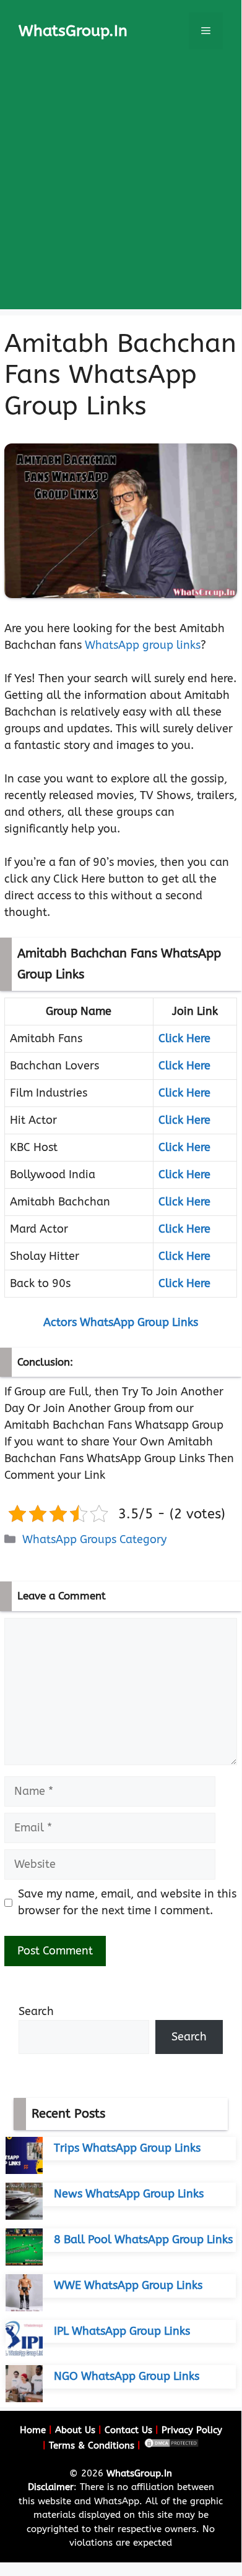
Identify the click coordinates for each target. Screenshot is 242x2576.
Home (33, 2430)
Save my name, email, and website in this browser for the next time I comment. (127, 1902)
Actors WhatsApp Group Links (121, 1322)
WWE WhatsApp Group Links (128, 2285)
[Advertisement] (121, 189)
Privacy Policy (192, 2430)
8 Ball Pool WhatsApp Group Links (143, 2240)
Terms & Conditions (92, 2445)
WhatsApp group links (143, 645)
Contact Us (128, 2430)
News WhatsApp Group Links (129, 2194)
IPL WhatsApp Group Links (122, 2331)
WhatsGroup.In (73, 31)
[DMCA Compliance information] (171, 2445)
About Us (75, 2430)
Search (36, 2011)
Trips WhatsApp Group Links (127, 2148)
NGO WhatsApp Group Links (127, 2376)
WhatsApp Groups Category (94, 1539)
